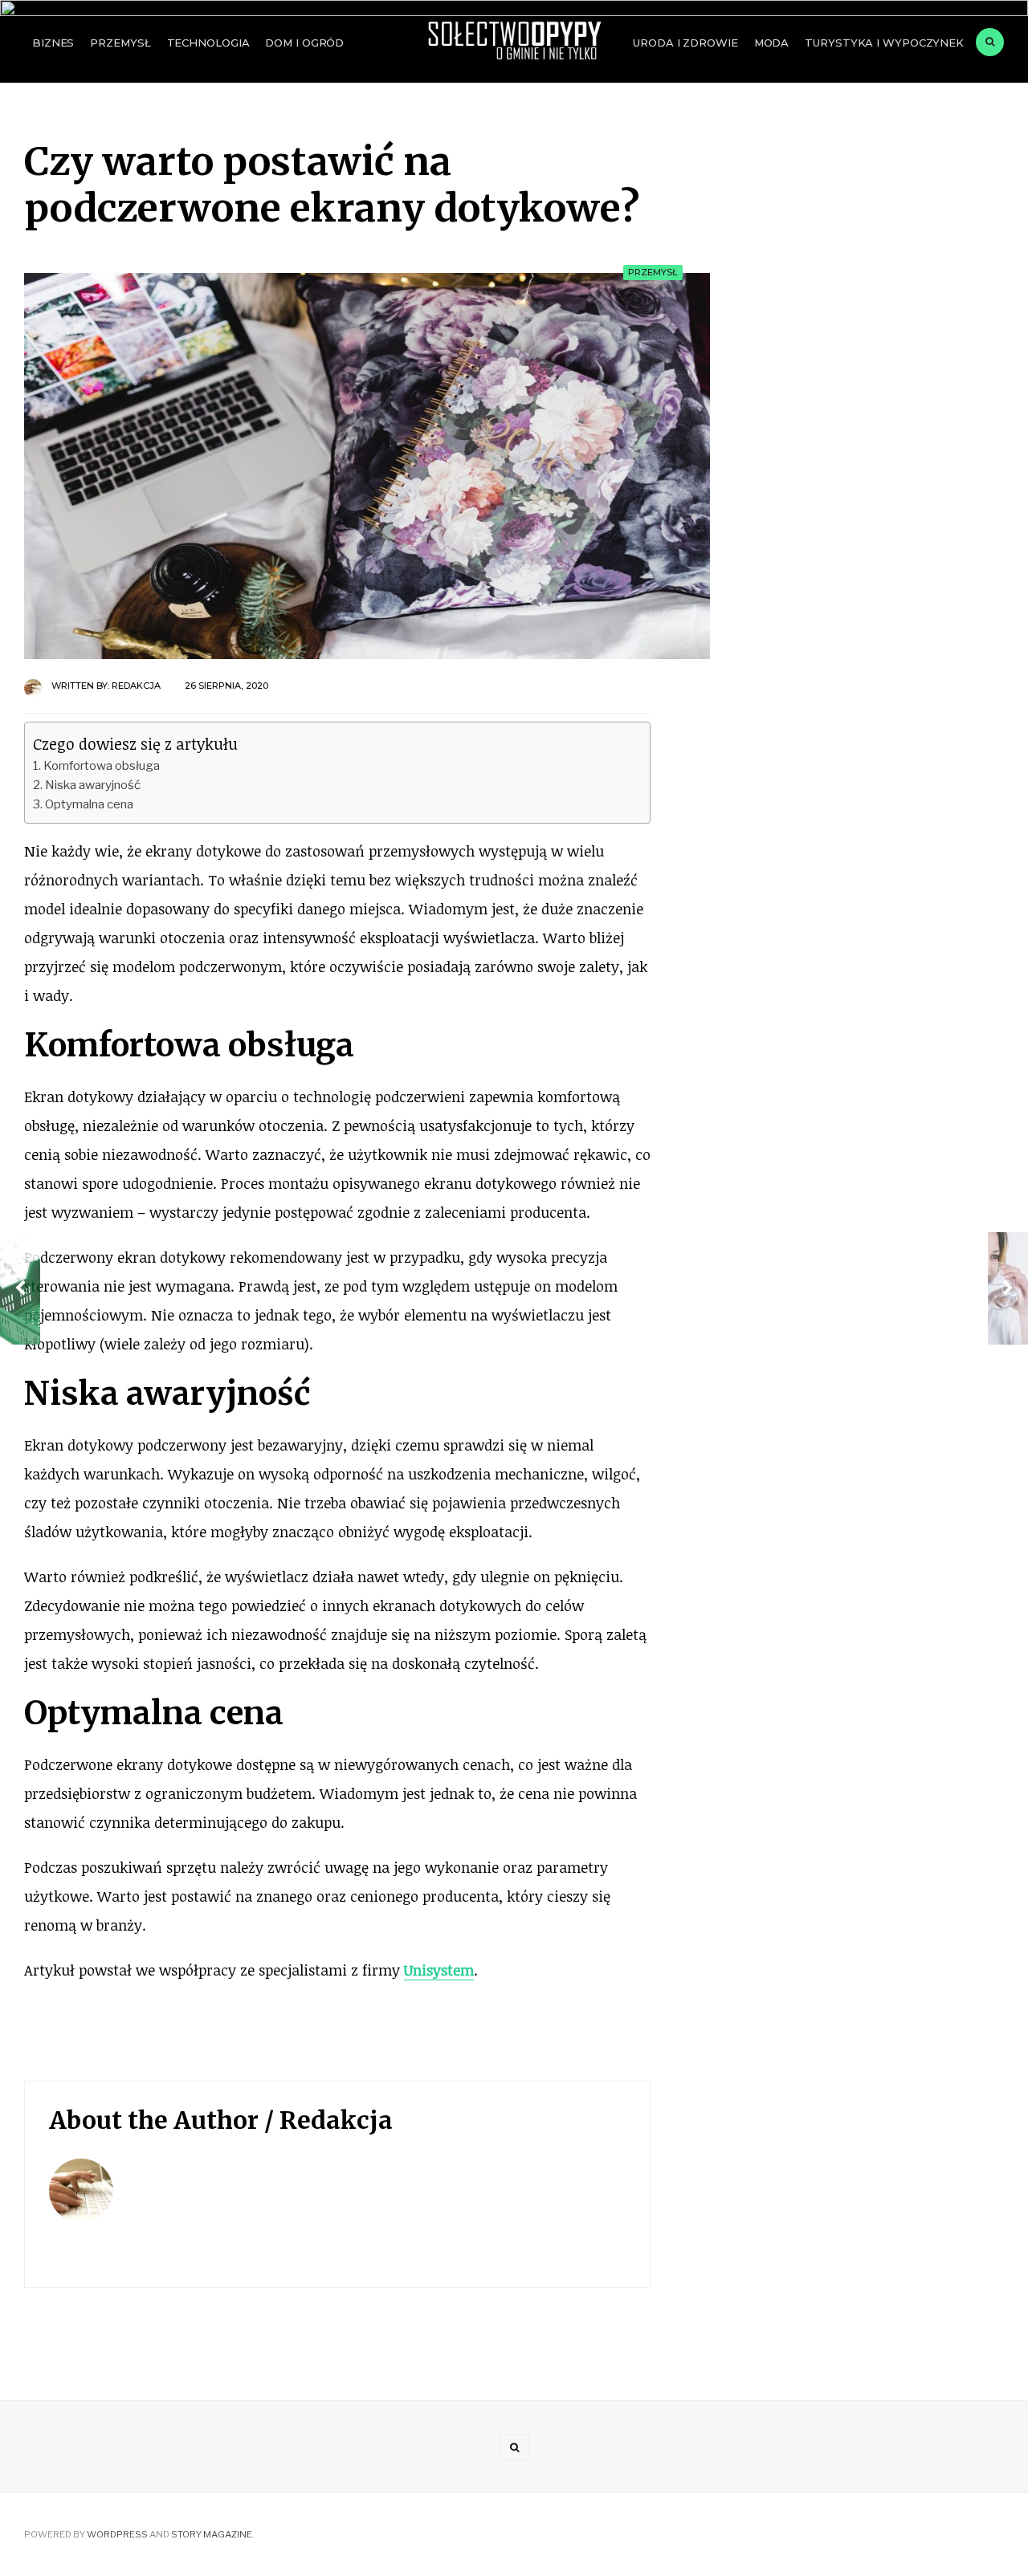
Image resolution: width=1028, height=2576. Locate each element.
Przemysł (120, 43)
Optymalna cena (89, 804)
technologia (208, 43)
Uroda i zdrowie (685, 43)
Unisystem (439, 1970)
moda (772, 43)
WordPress (117, 2534)
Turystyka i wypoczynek (884, 43)
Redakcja (136, 686)
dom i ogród (304, 43)
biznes (53, 43)
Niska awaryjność (93, 785)
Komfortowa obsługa (102, 765)
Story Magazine (212, 2534)
